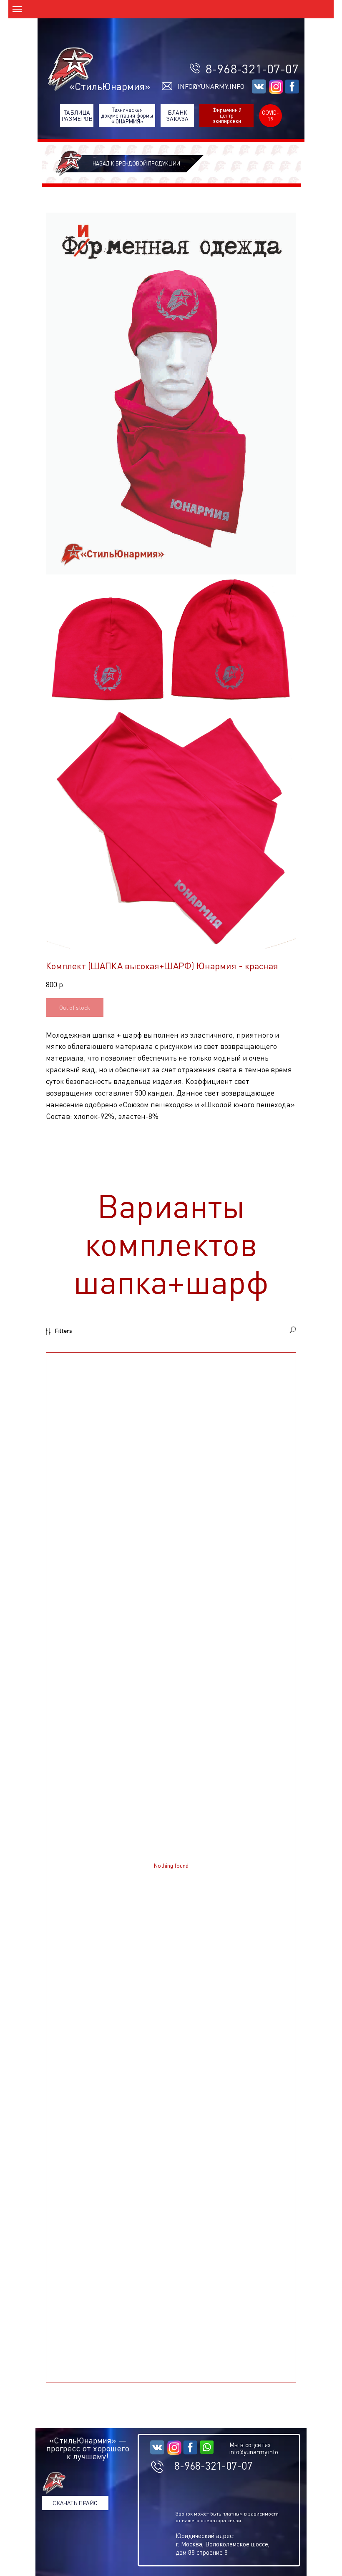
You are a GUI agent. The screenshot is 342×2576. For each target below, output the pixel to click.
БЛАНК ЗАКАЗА (177, 115)
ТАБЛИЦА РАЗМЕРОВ (77, 115)
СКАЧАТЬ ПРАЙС (75, 2503)
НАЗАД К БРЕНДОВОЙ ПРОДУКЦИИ (136, 163)
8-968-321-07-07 (252, 69)
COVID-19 (270, 115)
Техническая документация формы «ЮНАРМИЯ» (127, 116)
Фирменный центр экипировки (227, 115)
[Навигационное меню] (17, 9)
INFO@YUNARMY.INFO (211, 86)
